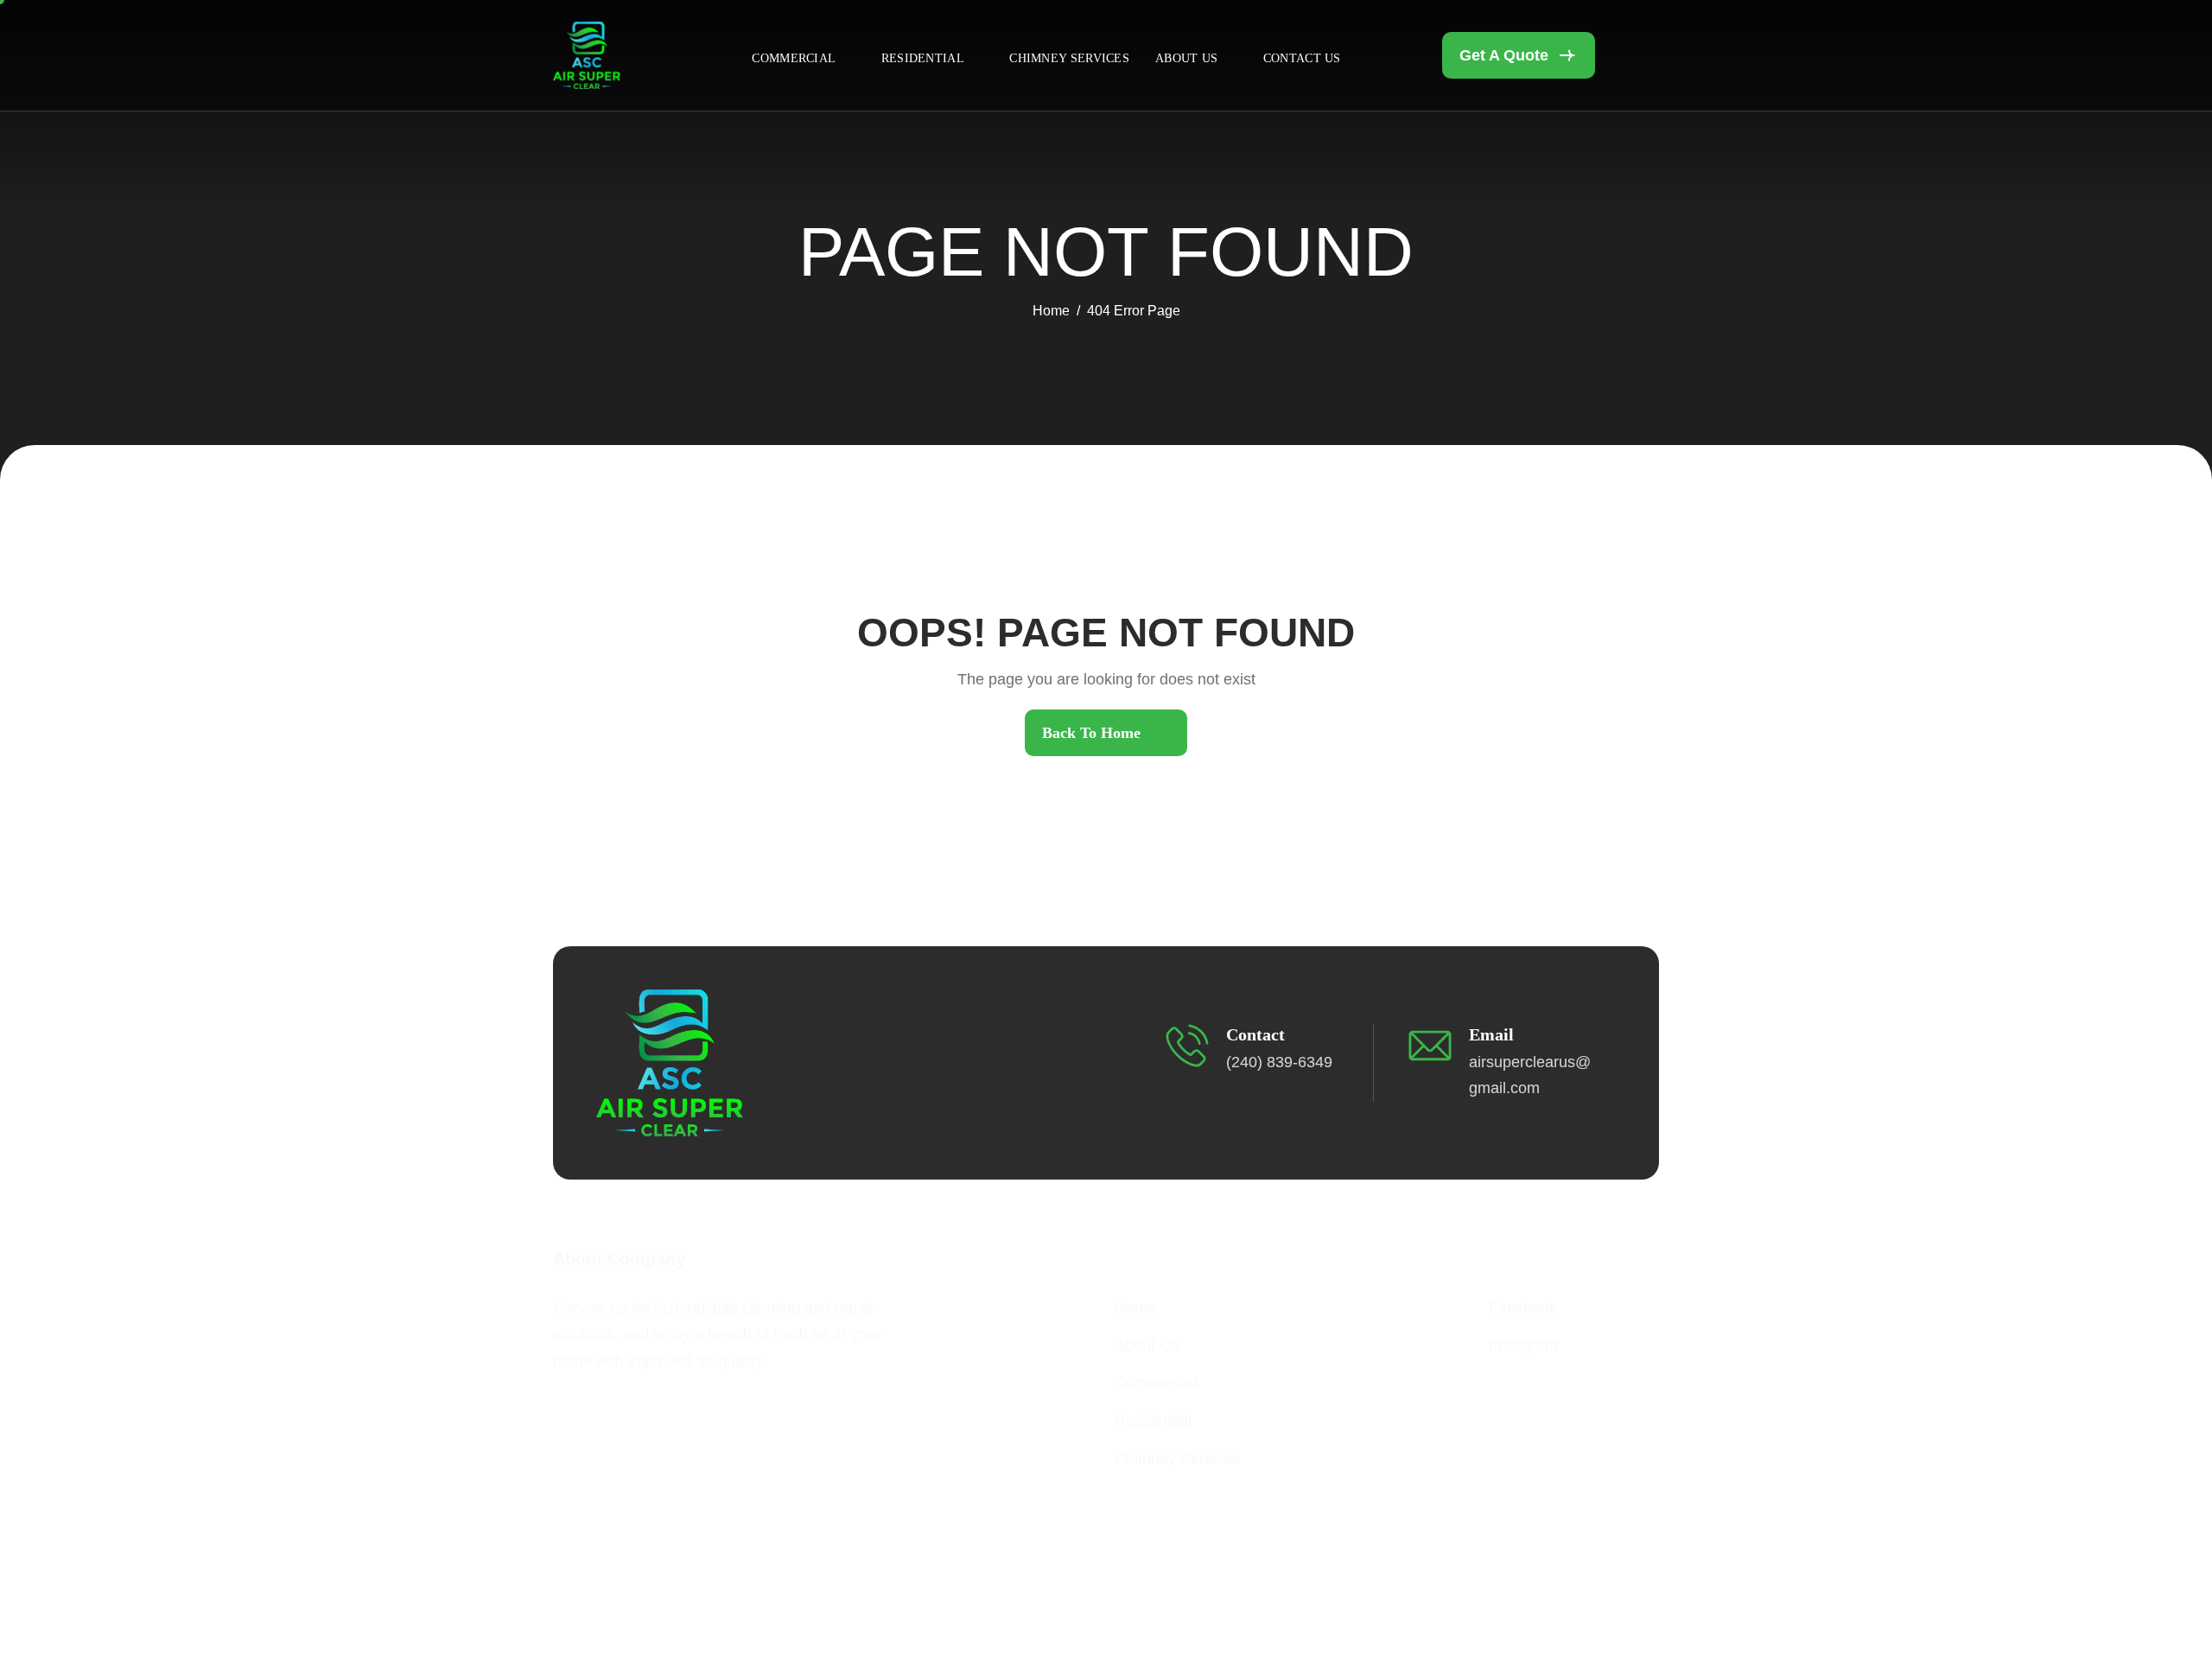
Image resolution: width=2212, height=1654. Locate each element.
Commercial (794, 58)
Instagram (1523, 1345)
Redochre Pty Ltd (1294, 1589)
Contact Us (1302, 58)
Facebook (1523, 1307)
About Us (1186, 58)
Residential (923, 58)
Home (1135, 1307)
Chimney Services (1069, 58)
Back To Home (1091, 733)
